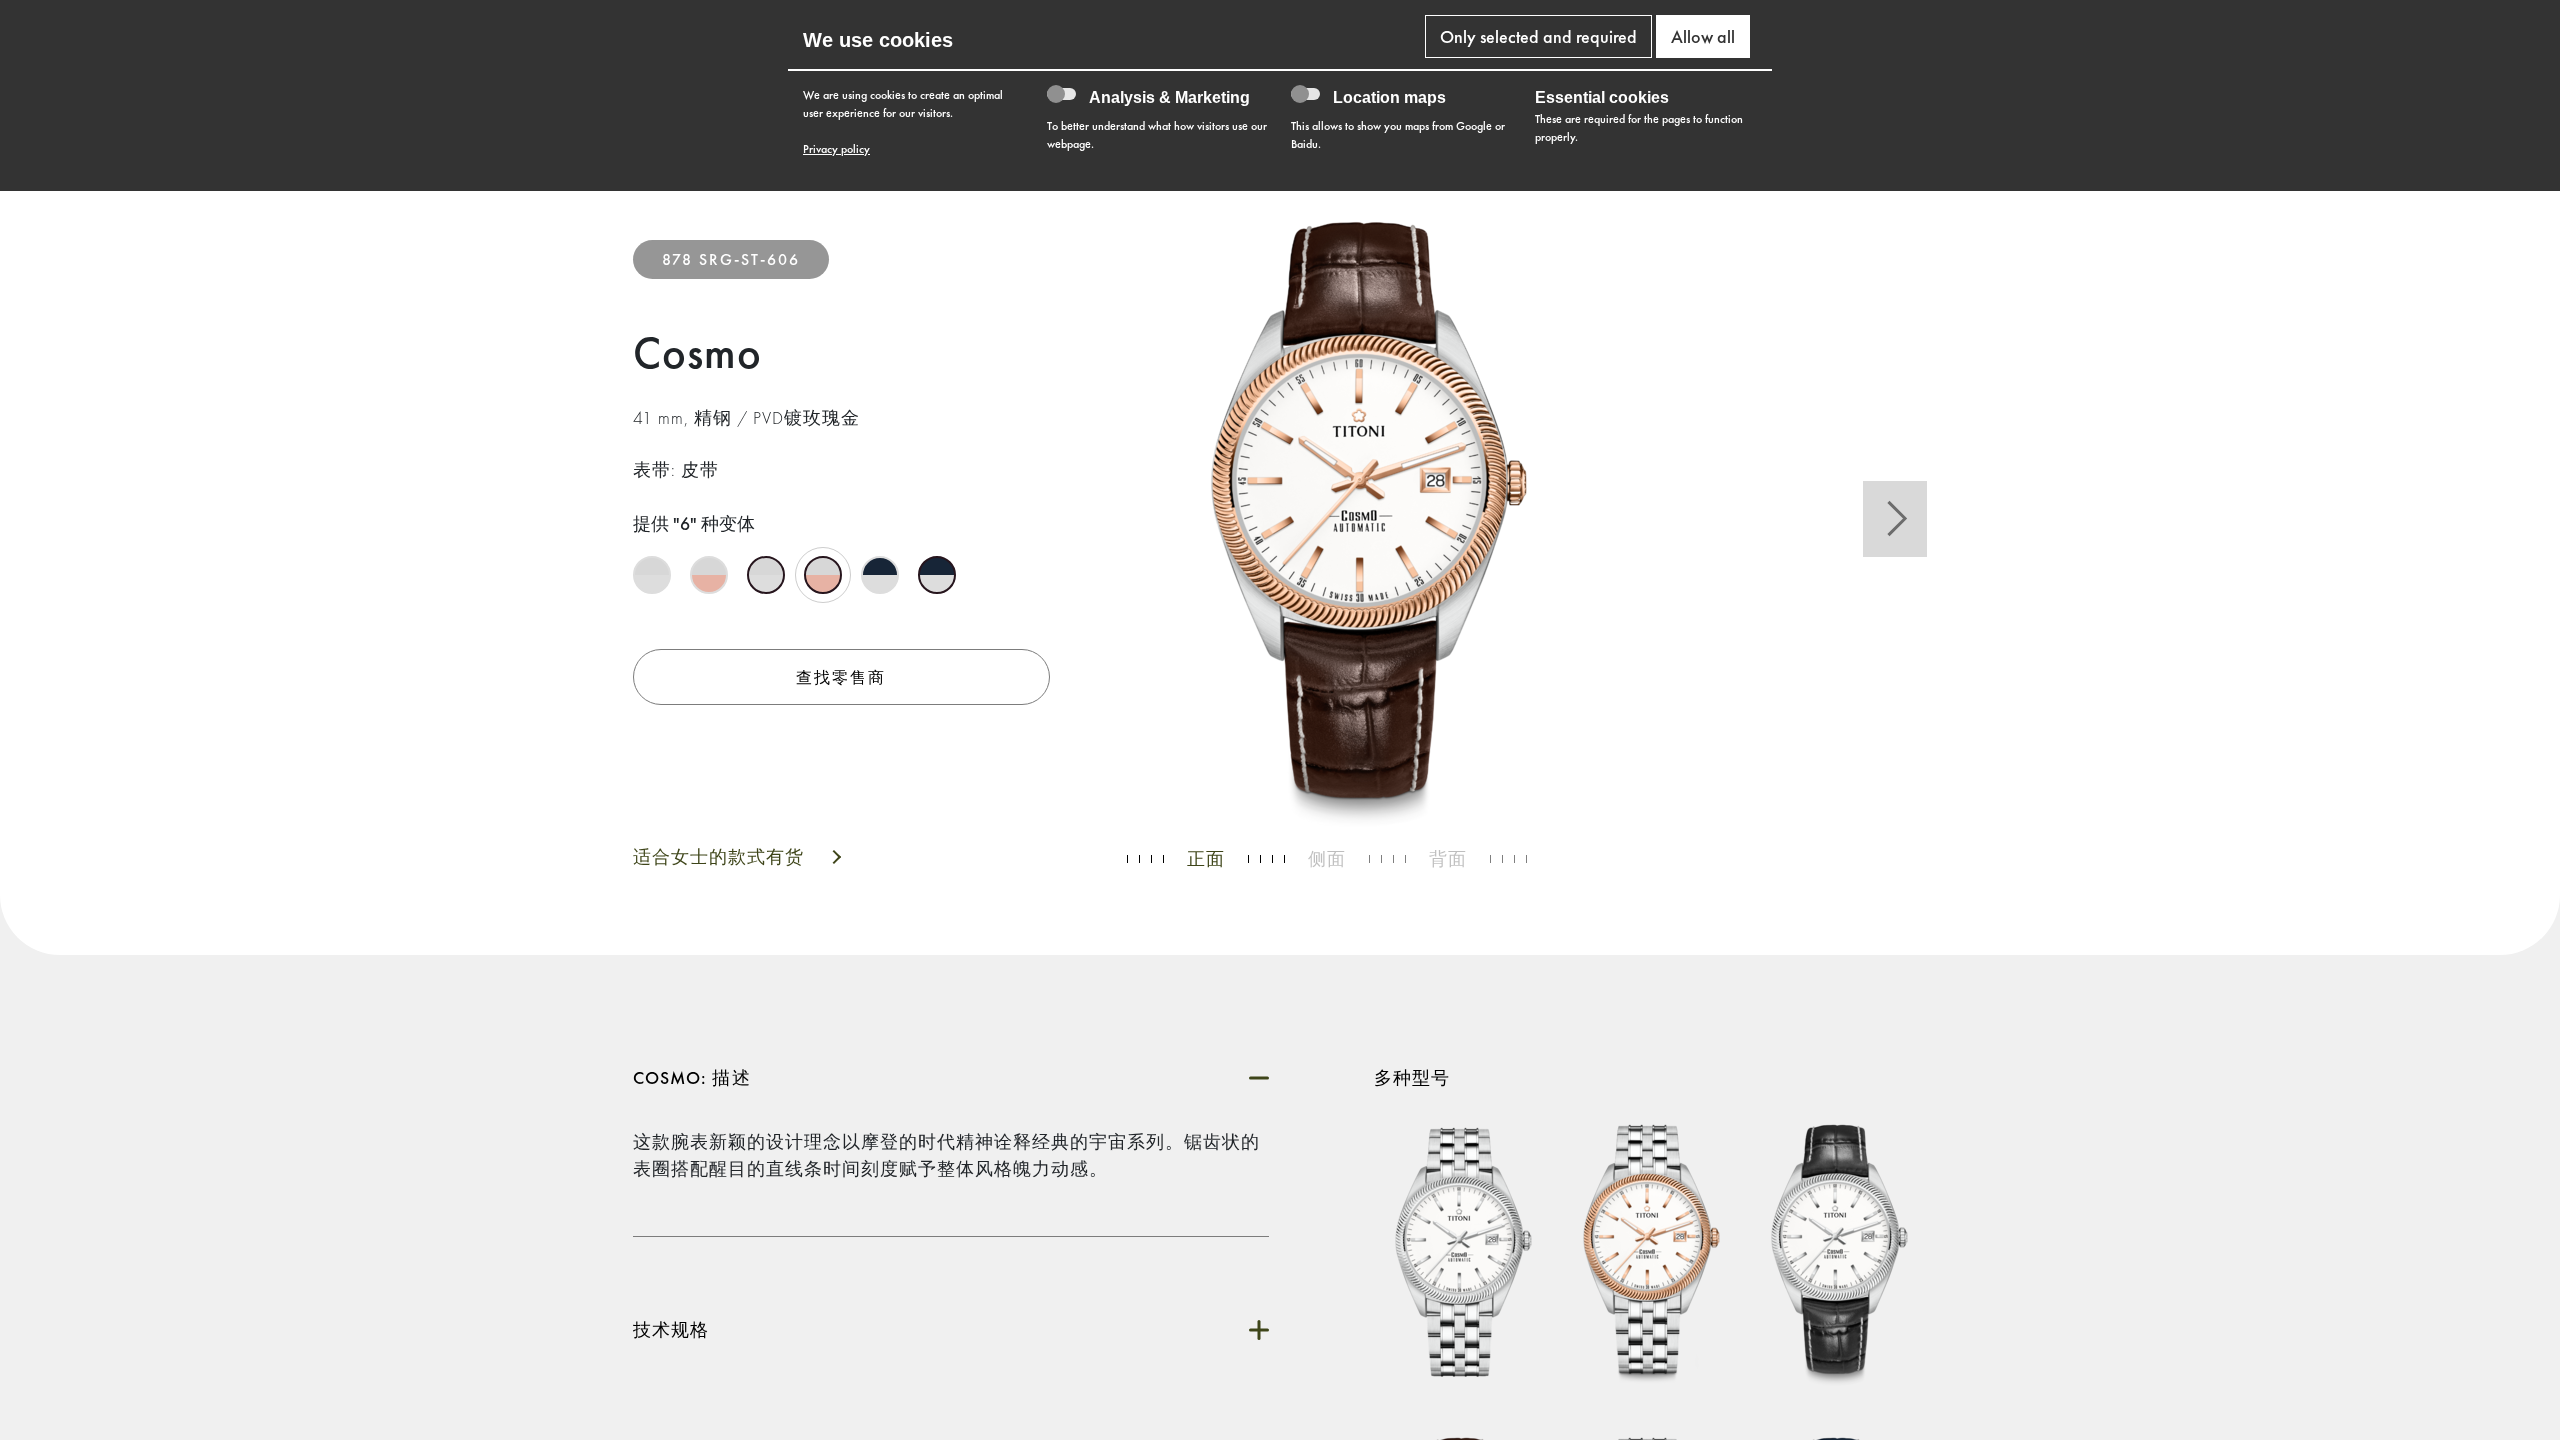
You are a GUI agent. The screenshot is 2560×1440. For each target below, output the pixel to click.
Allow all (1703, 36)
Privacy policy (836, 149)
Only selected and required (1538, 36)
